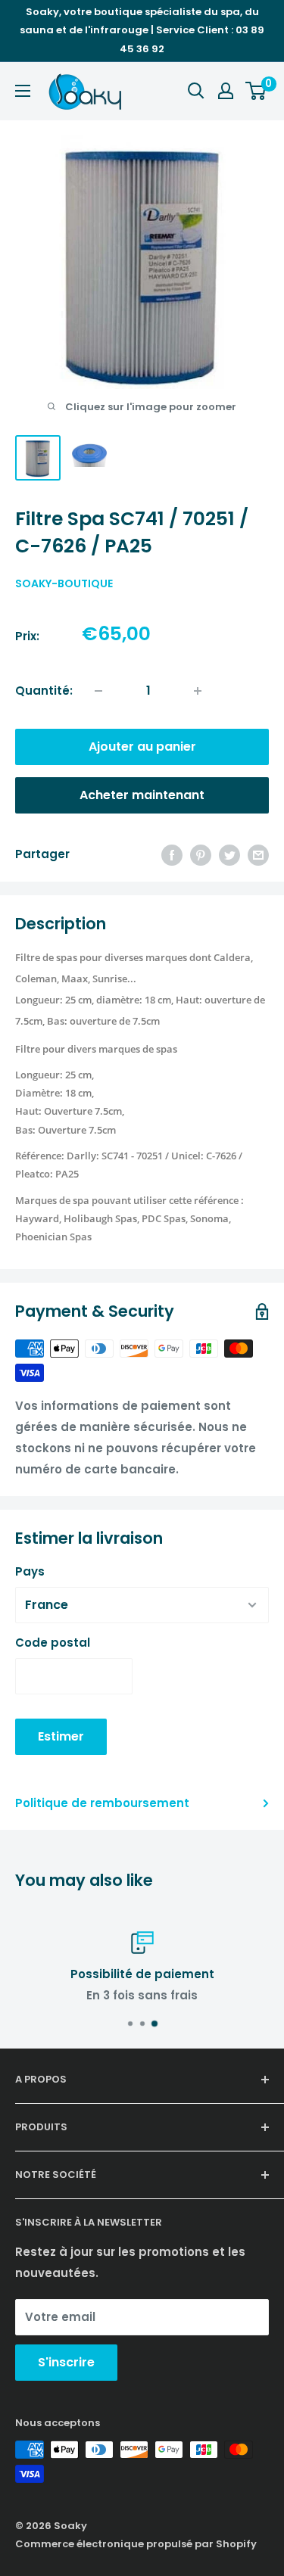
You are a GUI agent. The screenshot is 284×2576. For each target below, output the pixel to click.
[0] (256, 91)
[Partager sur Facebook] (172, 855)
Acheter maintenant (142, 795)
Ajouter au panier (142, 747)
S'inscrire (66, 2362)
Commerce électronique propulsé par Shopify (136, 2544)
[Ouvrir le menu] (23, 91)
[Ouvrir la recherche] (196, 91)
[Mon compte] (226, 91)
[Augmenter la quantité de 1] (198, 691)
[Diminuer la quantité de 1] (98, 691)
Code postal (53, 1643)
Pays (30, 1571)
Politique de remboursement (102, 1803)
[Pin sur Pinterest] (201, 855)
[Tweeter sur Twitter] (229, 855)
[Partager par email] (258, 855)
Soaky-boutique (64, 583)
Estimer (61, 1736)
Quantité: (44, 691)
